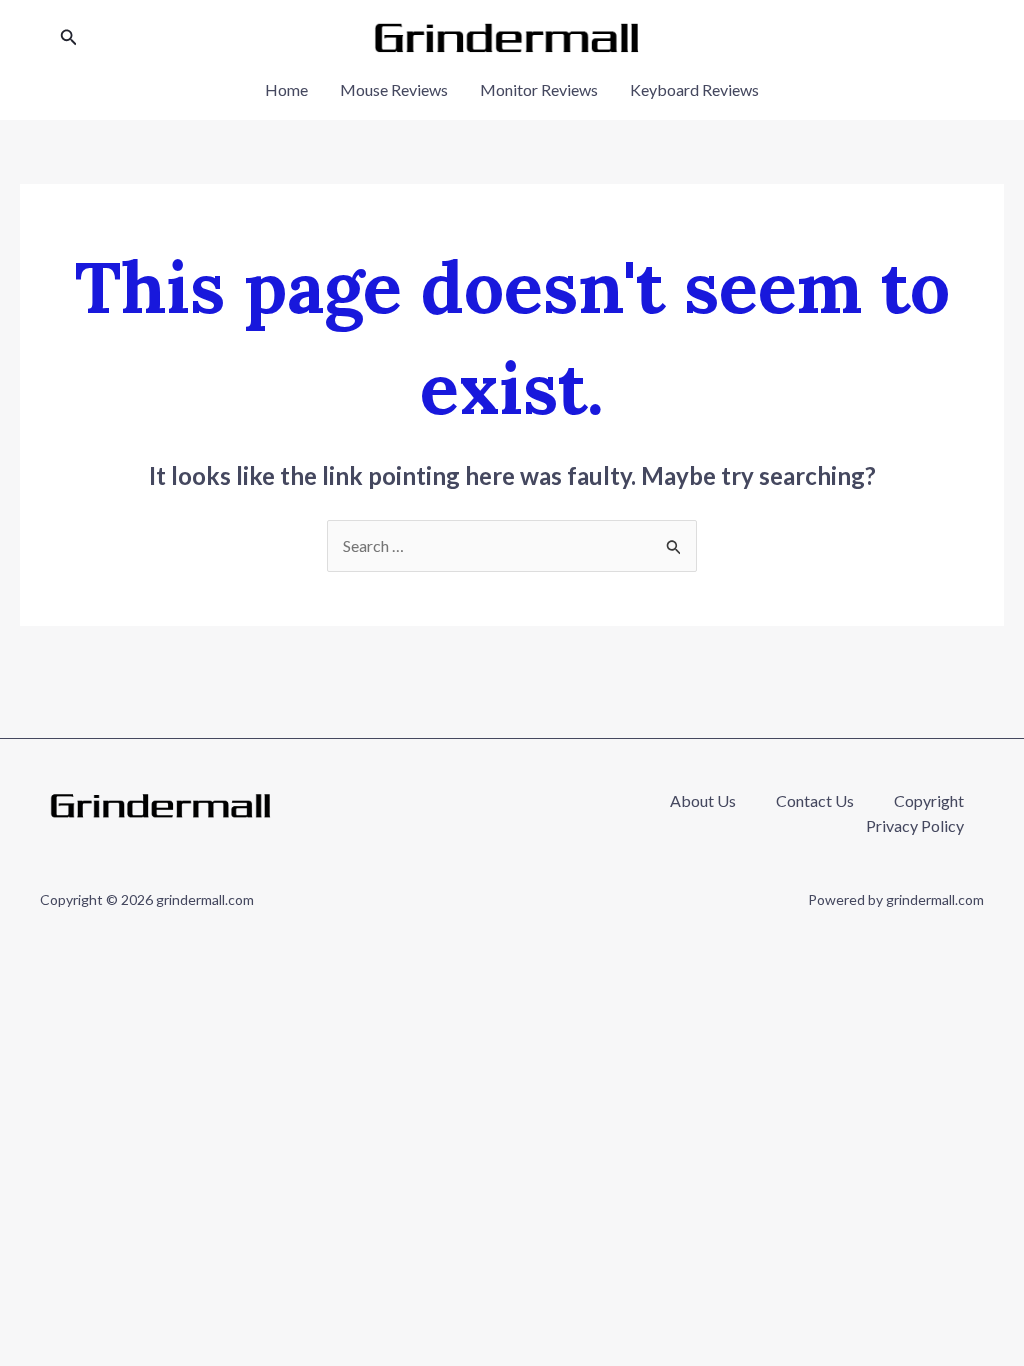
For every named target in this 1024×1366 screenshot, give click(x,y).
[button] (69, 37)
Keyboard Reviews (694, 89)
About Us (703, 800)
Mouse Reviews (394, 89)
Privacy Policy (915, 825)
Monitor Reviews (539, 89)
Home (286, 89)
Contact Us (815, 800)
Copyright (929, 800)
